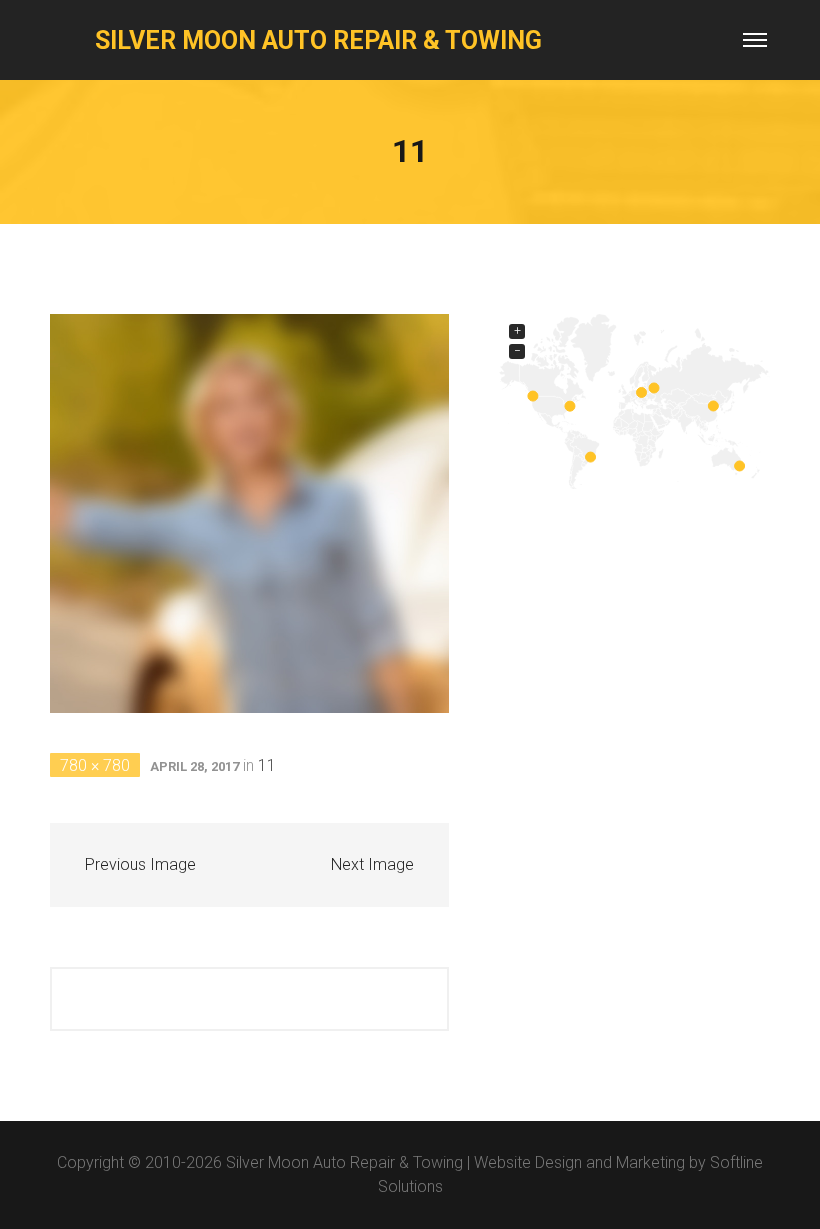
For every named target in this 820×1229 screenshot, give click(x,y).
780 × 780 (95, 765)
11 (267, 765)
